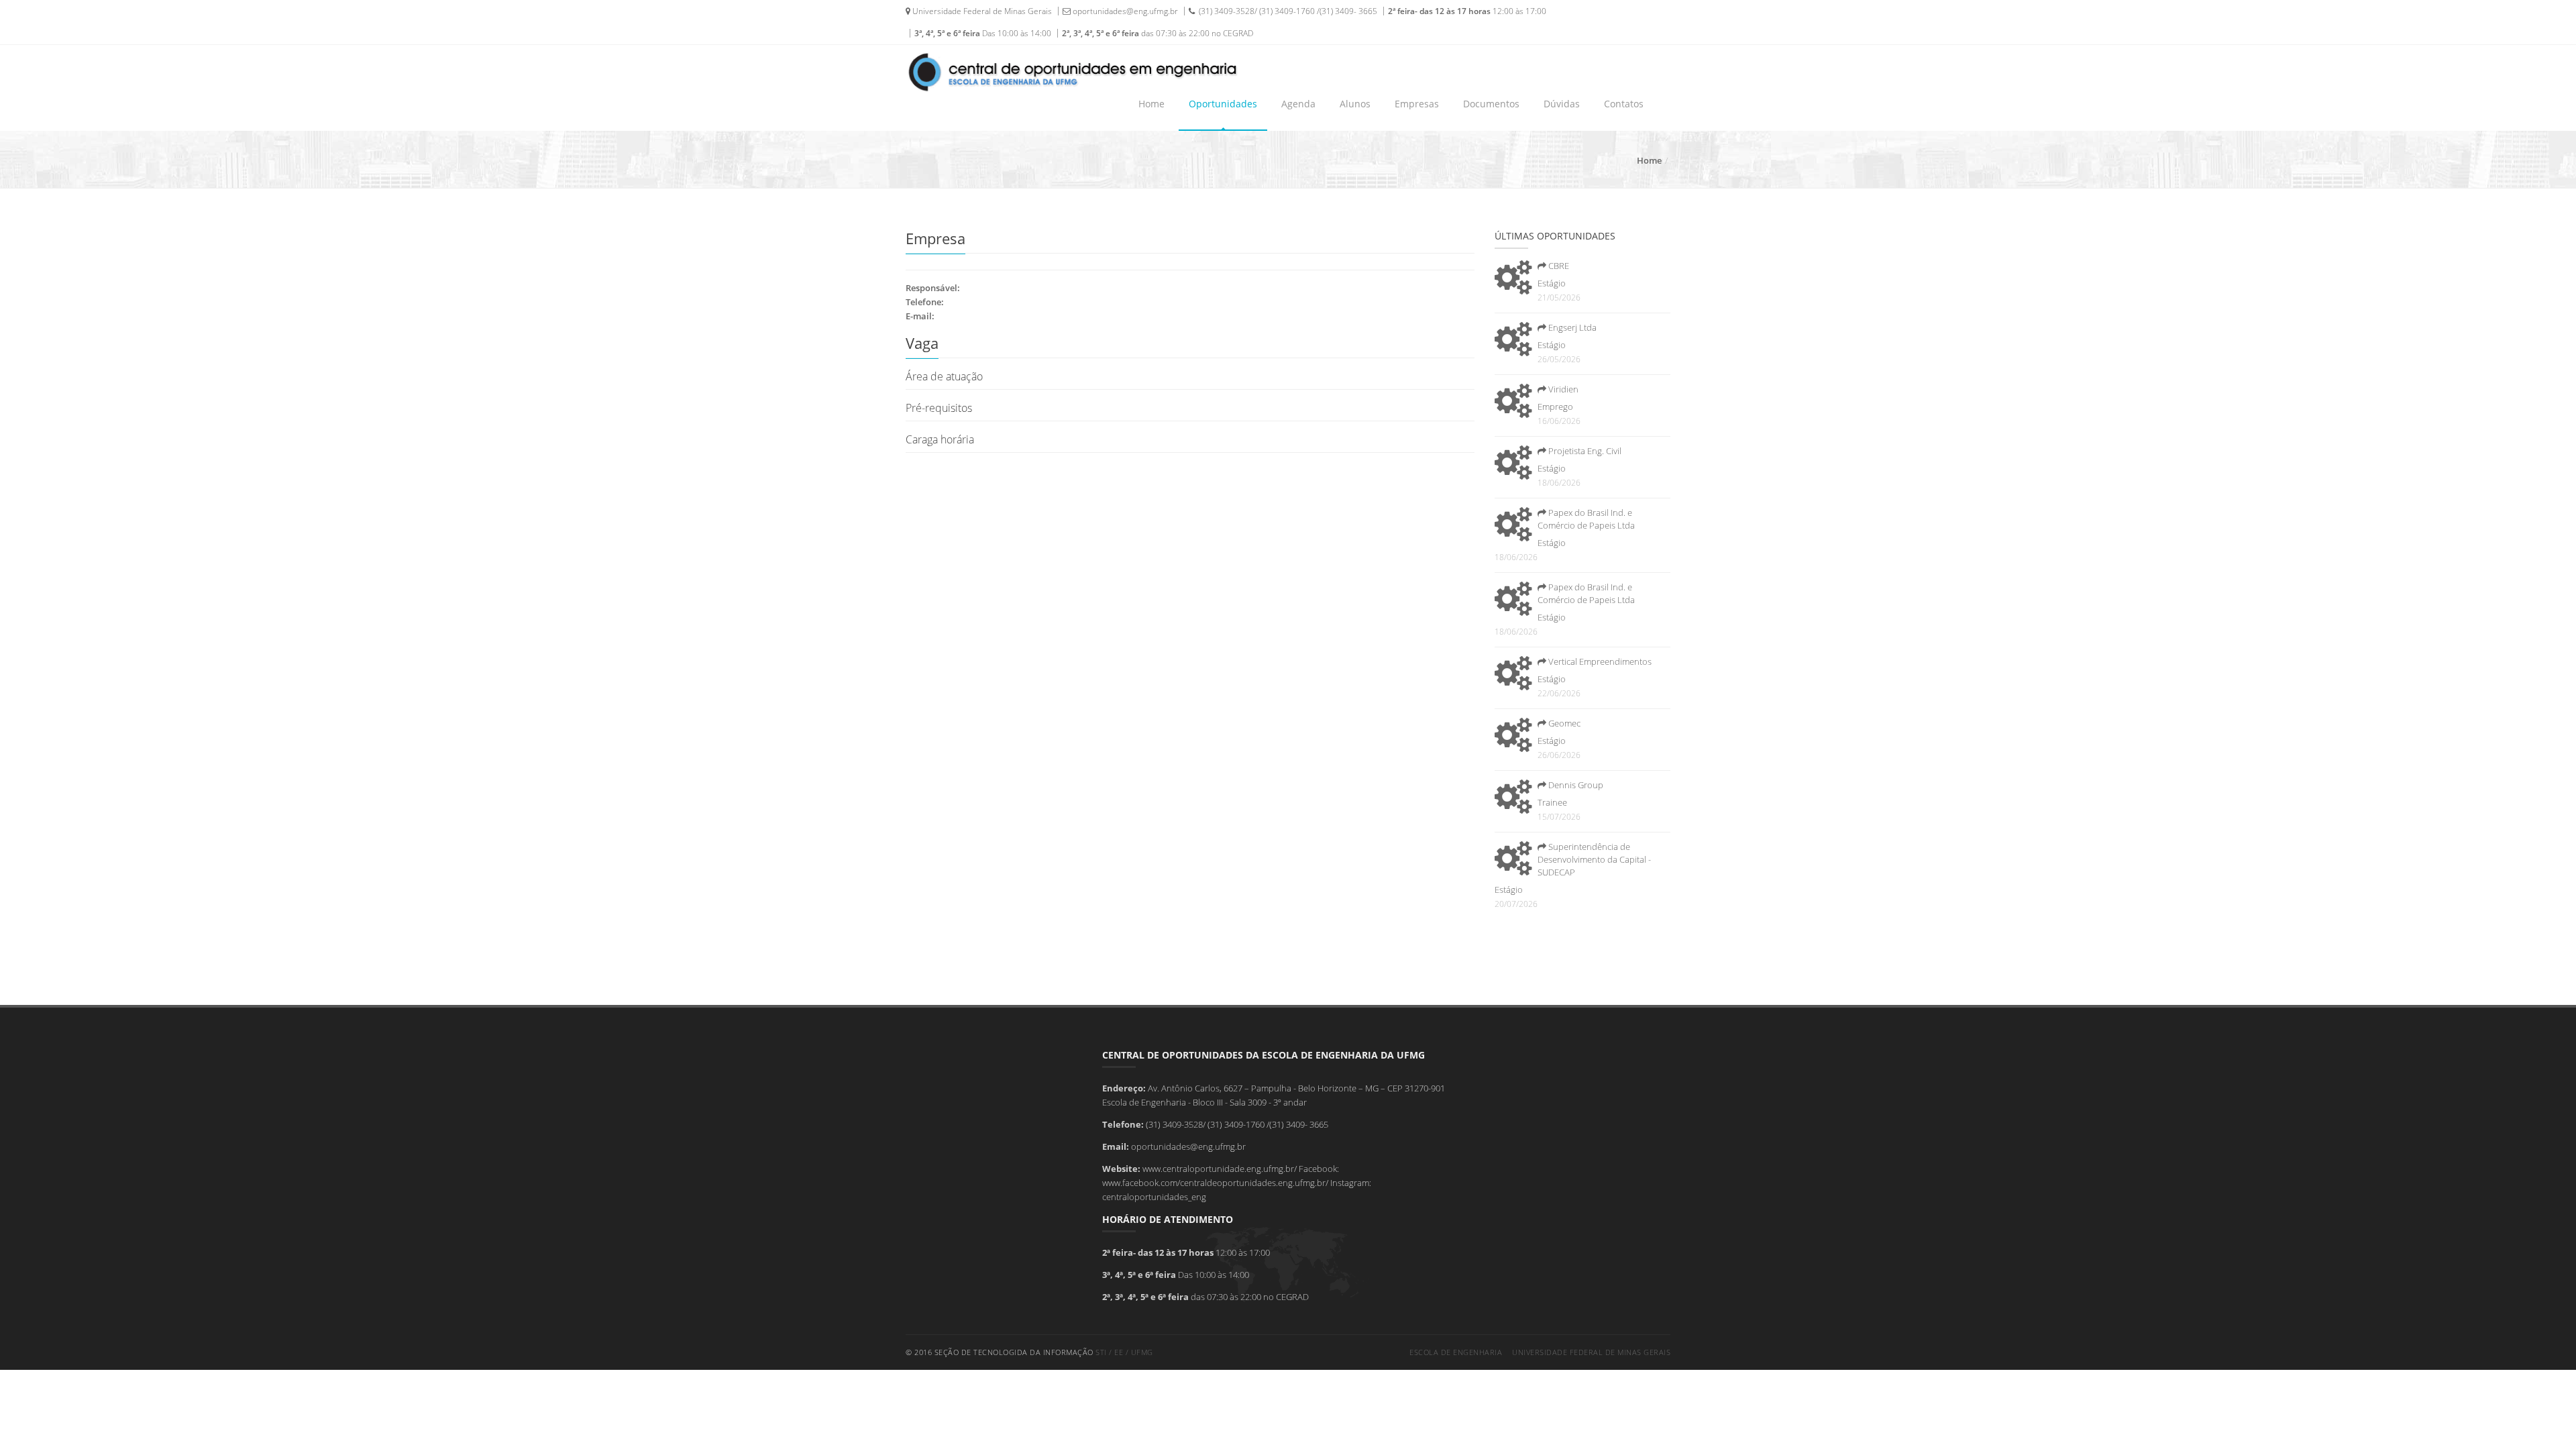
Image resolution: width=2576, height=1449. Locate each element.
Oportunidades (1223, 104)
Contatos (1624, 104)
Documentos (1491, 104)
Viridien (1562, 389)
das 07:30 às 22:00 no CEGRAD (1158, 33)
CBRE (1558, 266)
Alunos (1355, 104)
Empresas (1417, 104)
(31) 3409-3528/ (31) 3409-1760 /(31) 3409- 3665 (1286, 11)
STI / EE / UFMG (1124, 1352)
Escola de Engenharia (1456, 1352)
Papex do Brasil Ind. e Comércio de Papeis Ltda (1586, 519)
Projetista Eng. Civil (1584, 451)
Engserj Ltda (1571, 327)
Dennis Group (1575, 785)
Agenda (1298, 104)
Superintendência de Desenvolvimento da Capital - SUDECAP (1594, 859)
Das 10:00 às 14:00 (983, 33)
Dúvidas (1562, 104)
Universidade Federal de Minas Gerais (981, 11)
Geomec (1563, 723)
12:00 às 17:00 (1467, 11)
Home (1151, 104)
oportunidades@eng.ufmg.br (1124, 11)
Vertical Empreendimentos (1599, 661)
